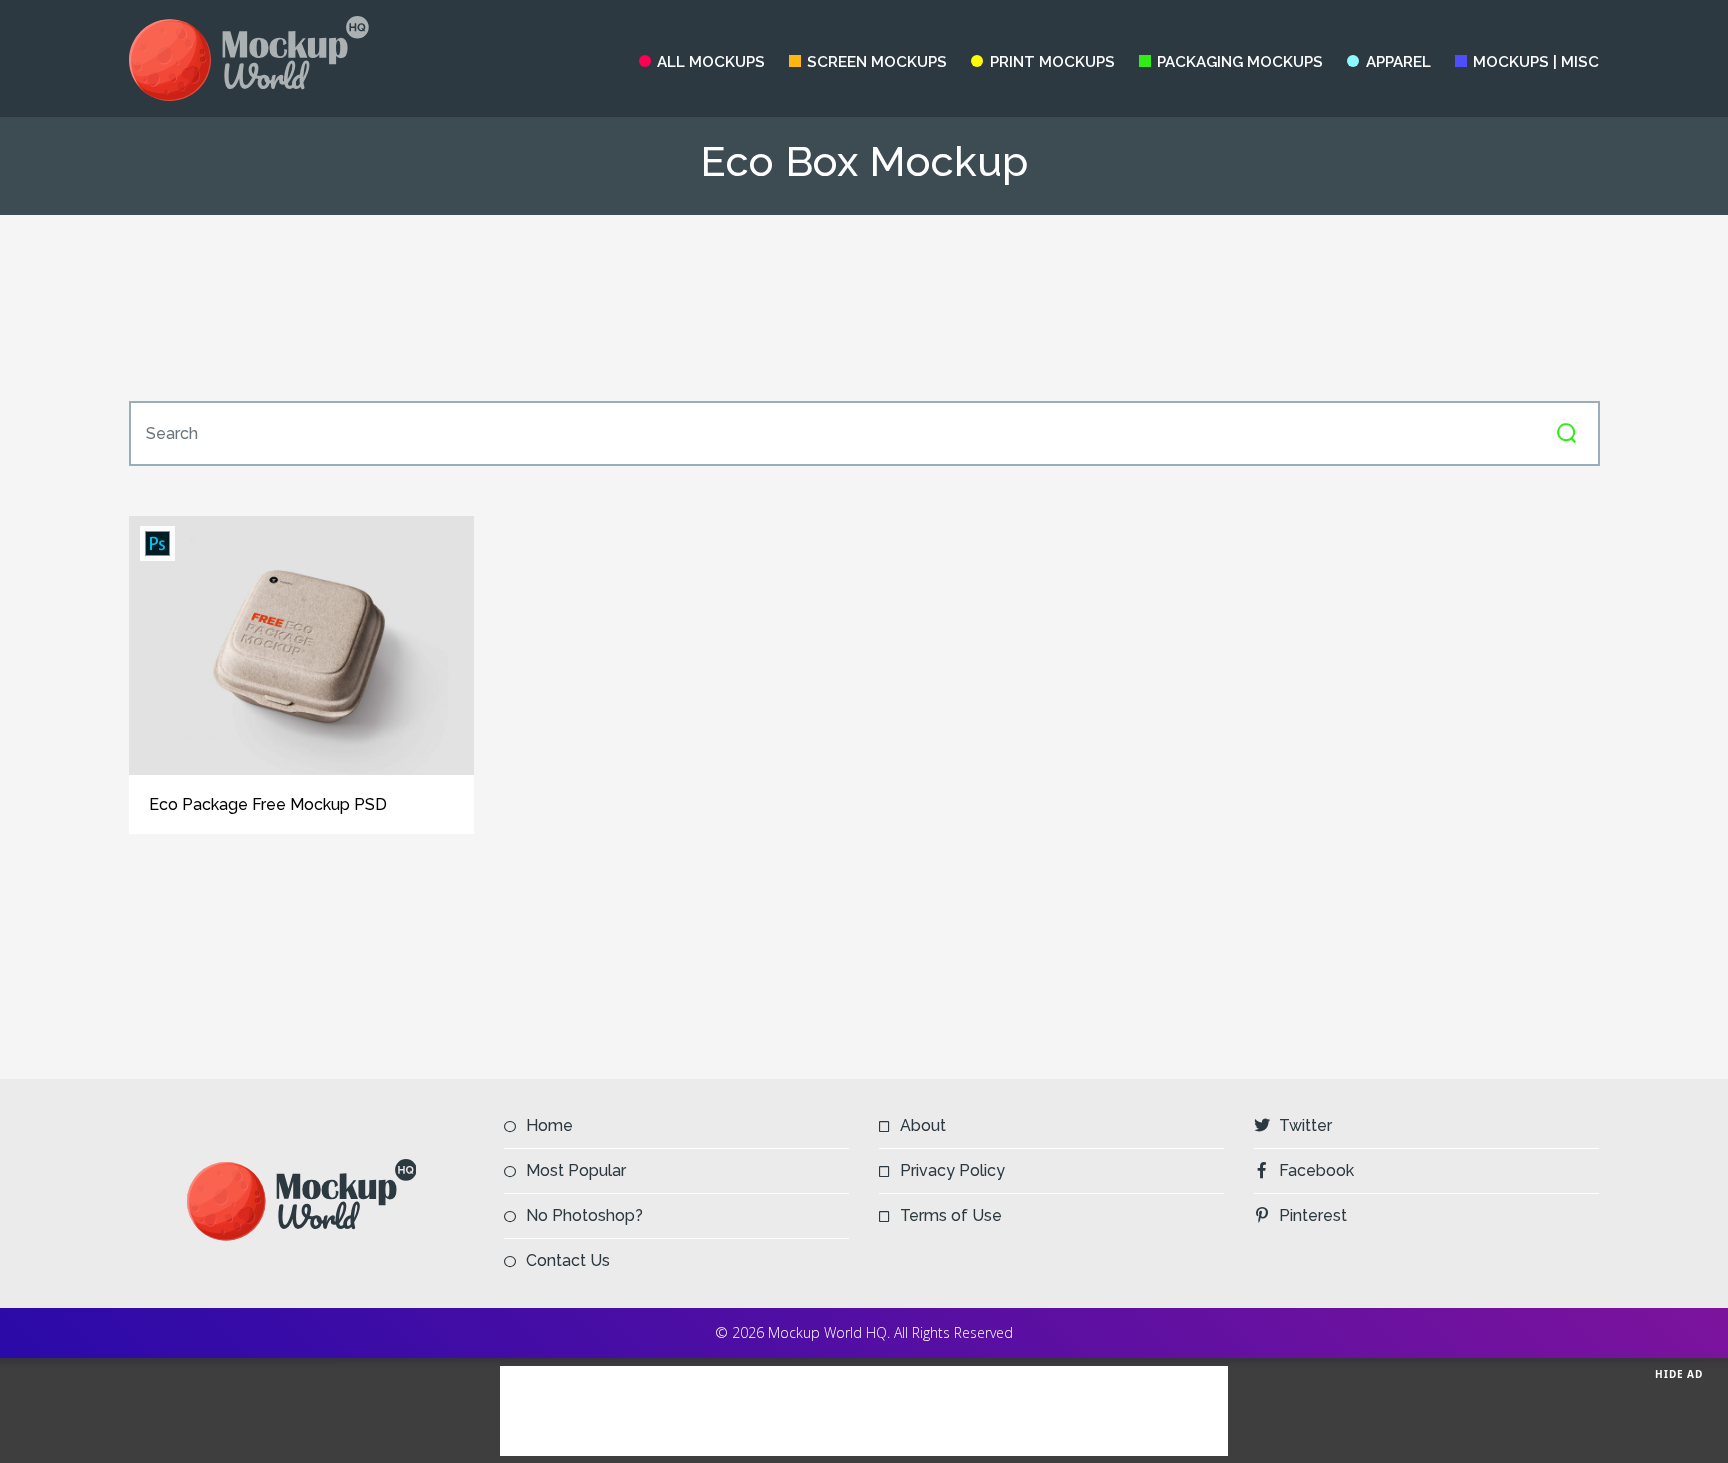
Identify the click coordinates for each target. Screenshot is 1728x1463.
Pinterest (1313, 1215)
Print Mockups (1052, 62)
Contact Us (568, 1260)
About (923, 1125)
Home (549, 1125)
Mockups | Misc (1536, 62)
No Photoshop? (584, 1215)
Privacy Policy (952, 1170)
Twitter (1305, 1125)
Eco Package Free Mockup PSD (268, 804)
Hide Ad (1679, 1374)
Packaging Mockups (1240, 62)
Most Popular (576, 1170)
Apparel (1398, 62)
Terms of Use (951, 1215)
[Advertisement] (864, 308)
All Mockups (711, 62)
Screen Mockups (877, 62)
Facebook (1316, 1170)
